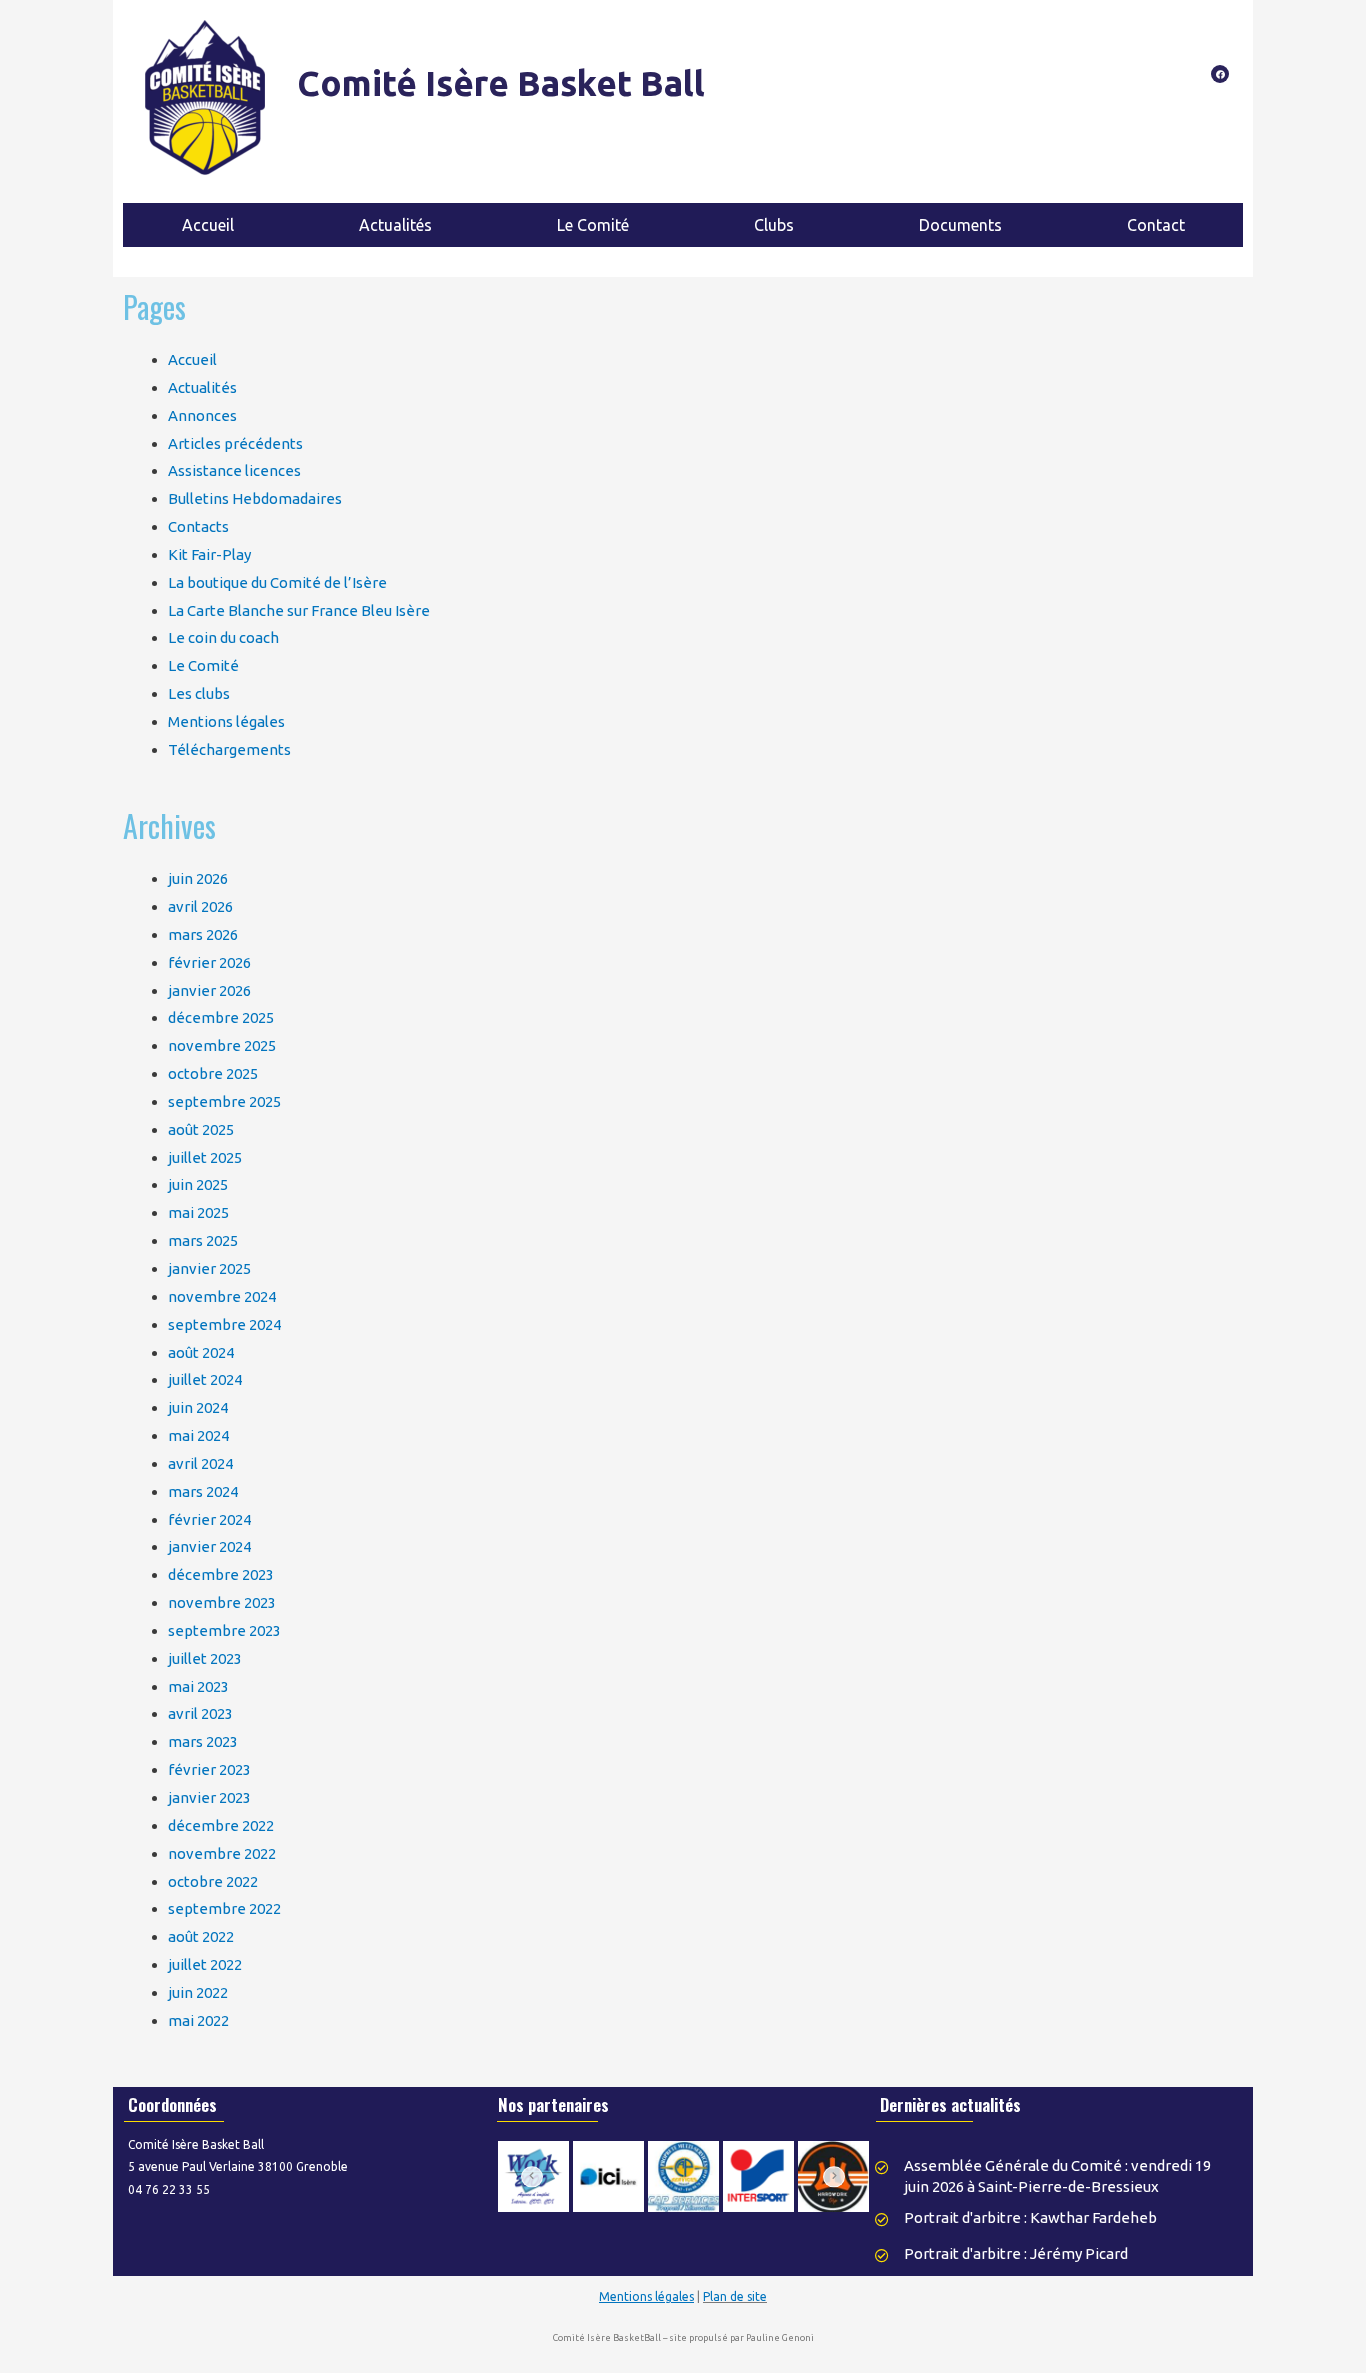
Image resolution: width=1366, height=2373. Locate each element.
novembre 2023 (222, 1602)
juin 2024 (198, 1407)
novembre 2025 (222, 1045)
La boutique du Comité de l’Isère (277, 582)
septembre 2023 (224, 1630)
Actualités (202, 387)
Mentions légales (226, 721)
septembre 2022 (224, 1908)
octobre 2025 (213, 1073)
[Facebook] (1220, 74)
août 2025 (201, 1129)
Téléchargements (229, 749)
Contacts (198, 526)
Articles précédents (235, 443)
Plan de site (735, 2296)
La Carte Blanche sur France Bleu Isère (299, 610)
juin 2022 (198, 1992)
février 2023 (209, 1769)
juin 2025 (198, 1184)
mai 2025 (198, 1212)
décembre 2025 (221, 1017)
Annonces (202, 415)
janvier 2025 (209, 1268)
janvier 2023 (209, 1797)
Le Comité (203, 665)
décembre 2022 (221, 1825)
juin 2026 (198, 878)
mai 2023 (198, 1686)
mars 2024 (203, 1491)
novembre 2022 (222, 1853)
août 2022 (201, 1936)
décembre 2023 (221, 1574)
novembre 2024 (222, 1296)
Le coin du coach (223, 637)
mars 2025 (203, 1240)
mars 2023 (203, 1741)
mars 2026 (203, 934)
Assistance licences (234, 470)
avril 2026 (200, 906)
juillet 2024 (205, 1379)
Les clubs (199, 693)
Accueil (192, 359)
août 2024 (201, 1352)
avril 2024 (200, 1463)
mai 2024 (198, 1435)
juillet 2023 (205, 1658)
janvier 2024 (209, 1546)
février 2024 (209, 1519)
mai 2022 (198, 2020)
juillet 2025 (205, 1157)
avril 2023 (200, 1713)
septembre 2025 (224, 1101)
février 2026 (209, 962)
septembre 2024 (224, 1324)
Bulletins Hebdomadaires (255, 498)
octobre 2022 (213, 1881)
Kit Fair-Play (209, 554)
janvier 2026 (209, 990)
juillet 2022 (205, 1964)
